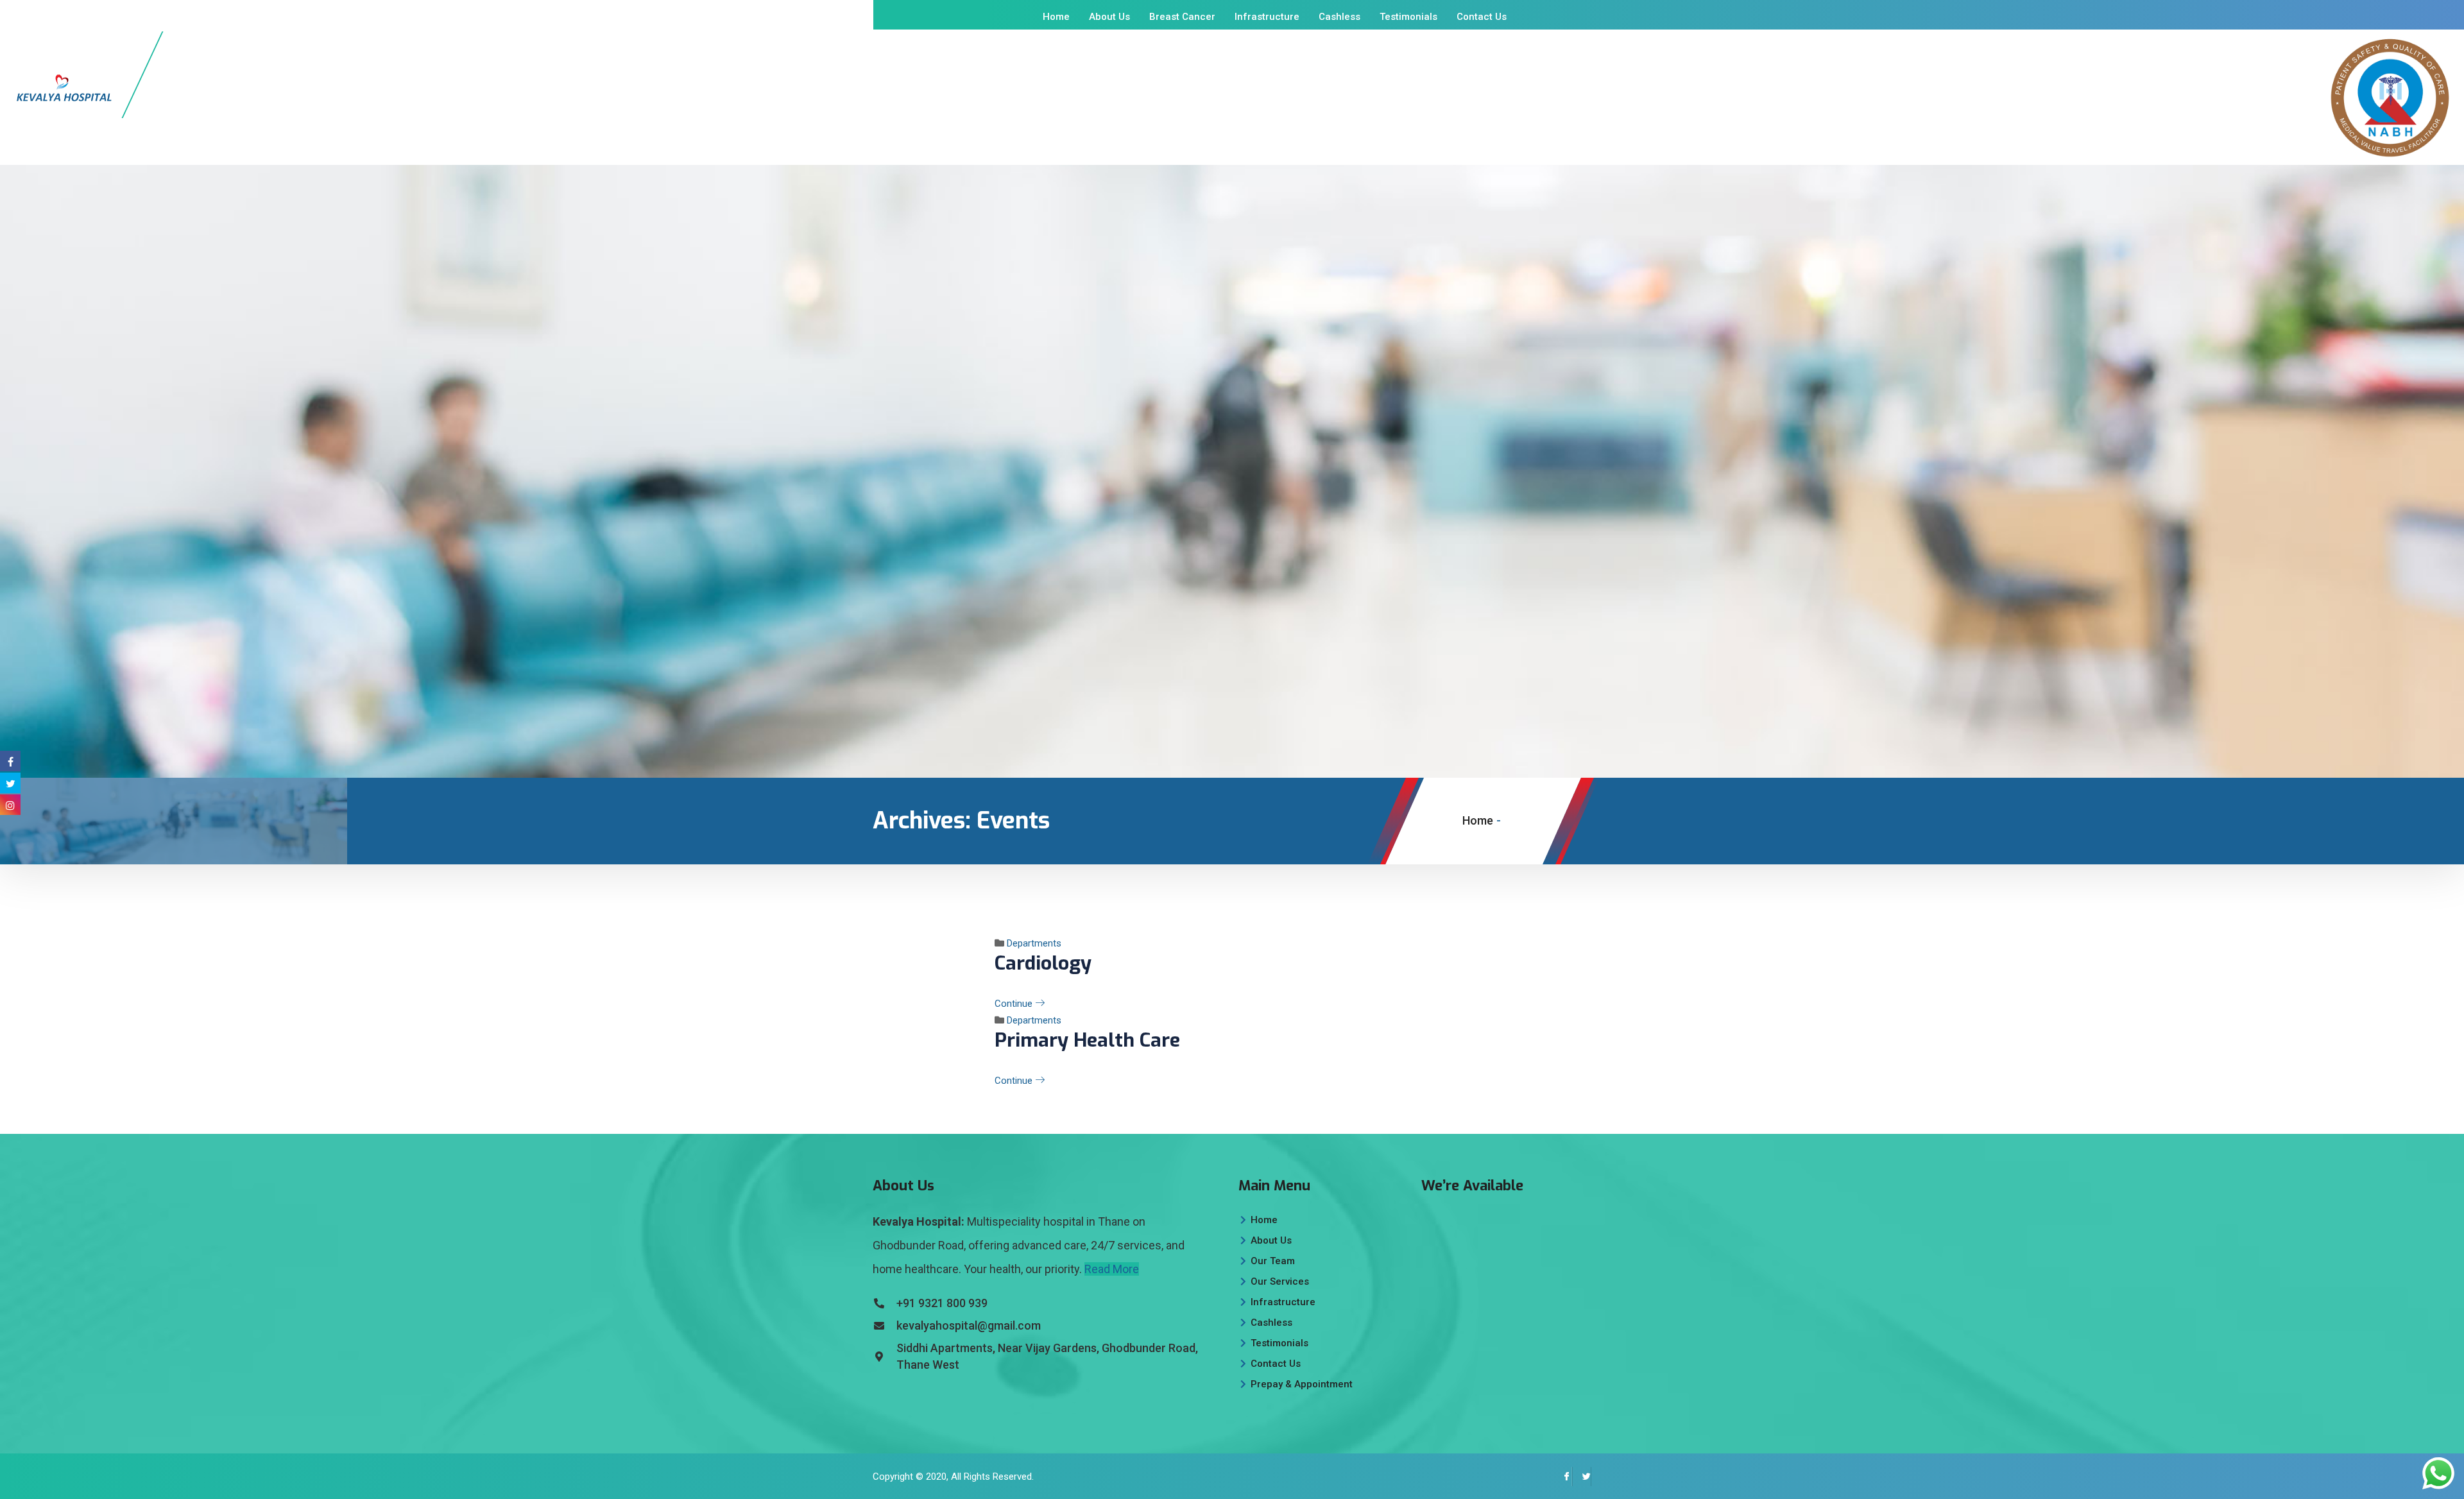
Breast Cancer (1182, 17)
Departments (1034, 943)
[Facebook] (1562, 1477)
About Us (1109, 17)
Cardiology (1043, 963)
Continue (1015, 1004)
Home (1056, 17)
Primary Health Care (1087, 1040)
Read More (1112, 1269)
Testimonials (1408, 17)
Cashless (1339, 17)
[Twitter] (1582, 1477)
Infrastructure (1267, 17)
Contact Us (1482, 17)
